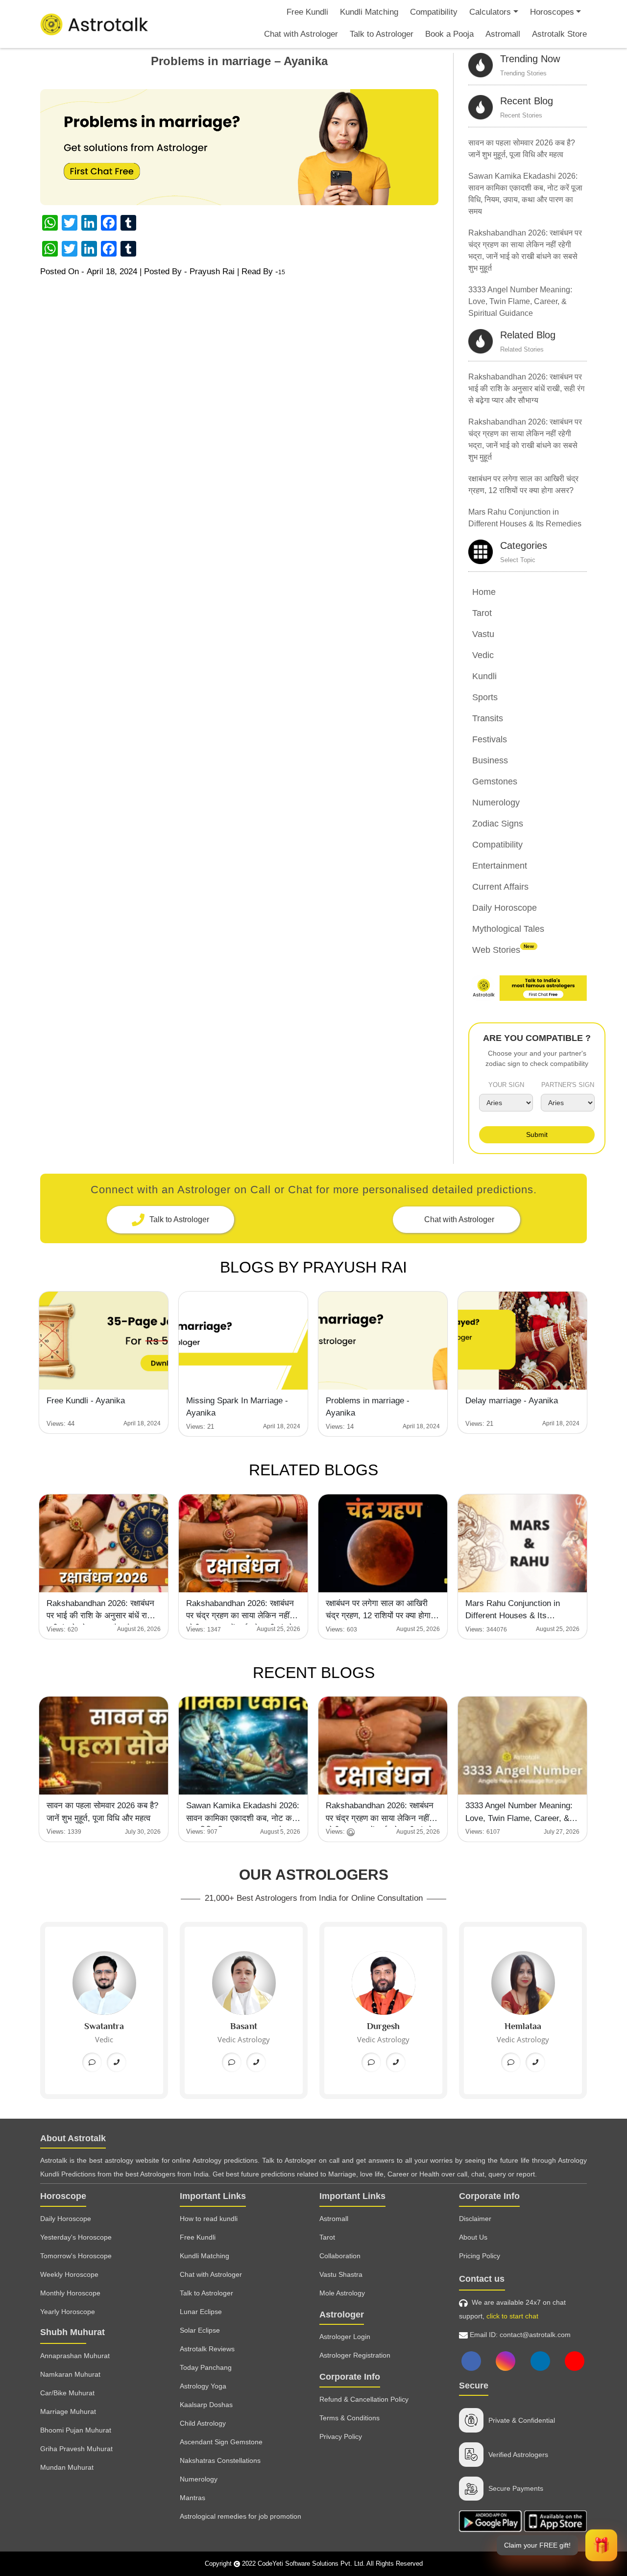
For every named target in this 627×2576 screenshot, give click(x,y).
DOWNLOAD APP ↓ (313, 1232)
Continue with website (314, 1260)
